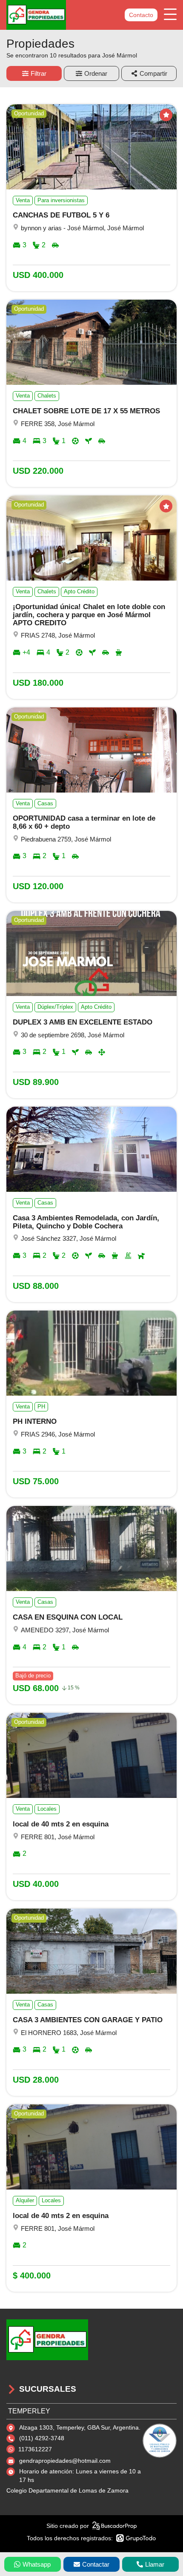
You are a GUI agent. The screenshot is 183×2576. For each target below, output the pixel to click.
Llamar (155, 2564)
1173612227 (35, 2449)
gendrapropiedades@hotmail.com (65, 2461)
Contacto (141, 15)
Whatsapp (37, 2564)
